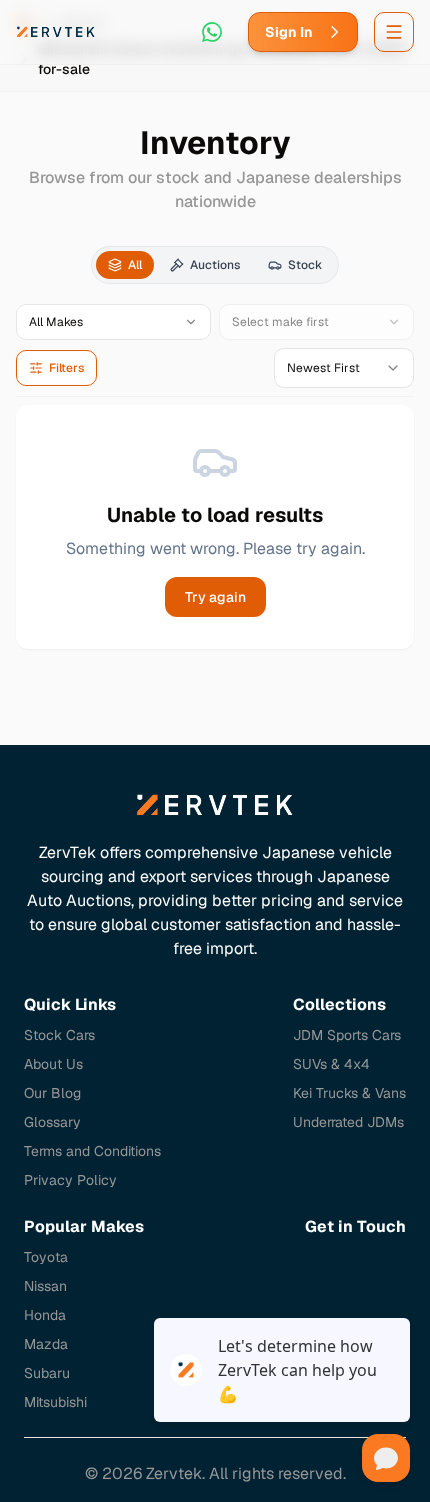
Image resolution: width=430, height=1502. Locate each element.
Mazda (46, 1344)
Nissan (45, 1286)
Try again (215, 597)
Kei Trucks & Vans (349, 1093)
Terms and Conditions (92, 1151)
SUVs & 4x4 (331, 1064)
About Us (53, 1064)
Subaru (47, 1373)
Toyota (46, 1257)
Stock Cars (59, 1035)
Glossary (52, 1122)
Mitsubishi (55, 1402)
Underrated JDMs (348, 1122)
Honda (45, 1315)
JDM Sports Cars (347, 1035)
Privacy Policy (70, 1180)
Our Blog (52, 1093)
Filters (66, 368)
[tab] (125, 265)
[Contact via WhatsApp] (212, 32)
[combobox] (344, 368)
